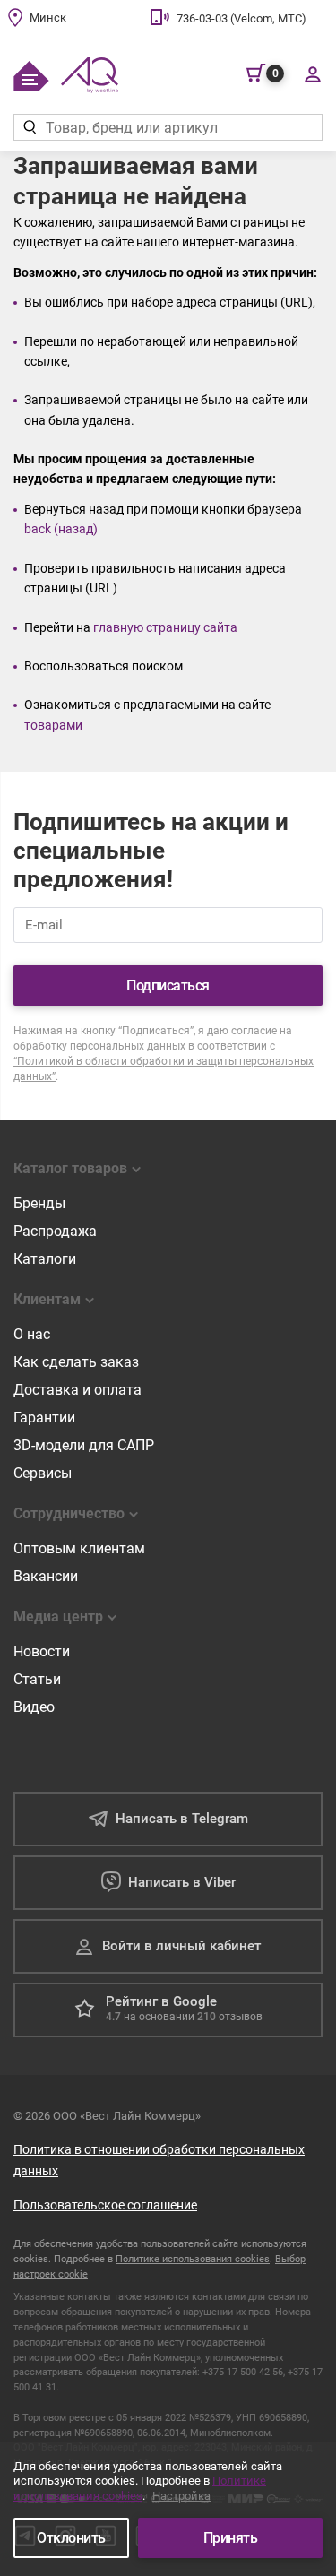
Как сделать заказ (76, 1362)
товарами (53, 725)
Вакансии (46, 1576)
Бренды (39, 1203)
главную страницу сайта (165, 627)
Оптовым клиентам (79, 1548)
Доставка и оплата (78, 1390)
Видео (34, 1707)
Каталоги (45, 1259)
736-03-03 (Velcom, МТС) (241, 18)
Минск (48, 17)
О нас (32, 1334)
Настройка (181, 2496)
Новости (42, 1651)
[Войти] (312, 73)
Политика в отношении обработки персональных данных (159, 2160)
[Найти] (29, 127)
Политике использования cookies (193, 2259)
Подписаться (168, 985)
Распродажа (55, 1231)
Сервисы (43, 1473)
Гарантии (44, 1418)
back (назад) (61, 529)
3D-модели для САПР (84, 1445)
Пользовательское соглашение (105, 2205)
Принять (231, 2538)
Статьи (37, 1679)
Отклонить (71, 2538)
